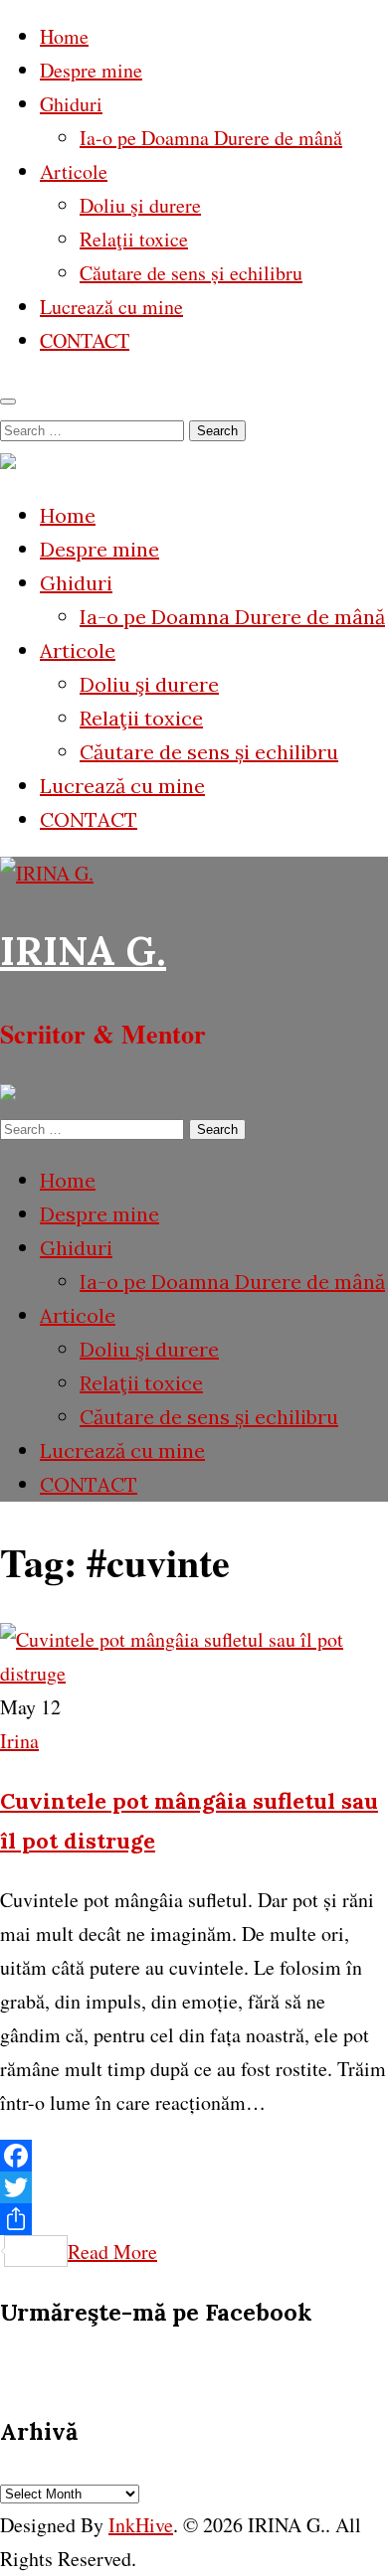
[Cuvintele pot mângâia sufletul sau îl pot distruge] (194, 1673)
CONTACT (85, 340)
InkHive (141, 2525)
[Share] (194, 2219)
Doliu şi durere (140, 205)
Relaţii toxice (134, 239)
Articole (74, 171)
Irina (19, 1741)
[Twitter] (194, 2187)
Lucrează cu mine (111, 307)
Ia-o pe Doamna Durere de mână (211, 138)
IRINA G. (83, 951)
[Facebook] (194, 2156)
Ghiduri (71, 104)
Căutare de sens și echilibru (191, 273)
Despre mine (91, 70)
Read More (112, 2252)
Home (64, 36)
